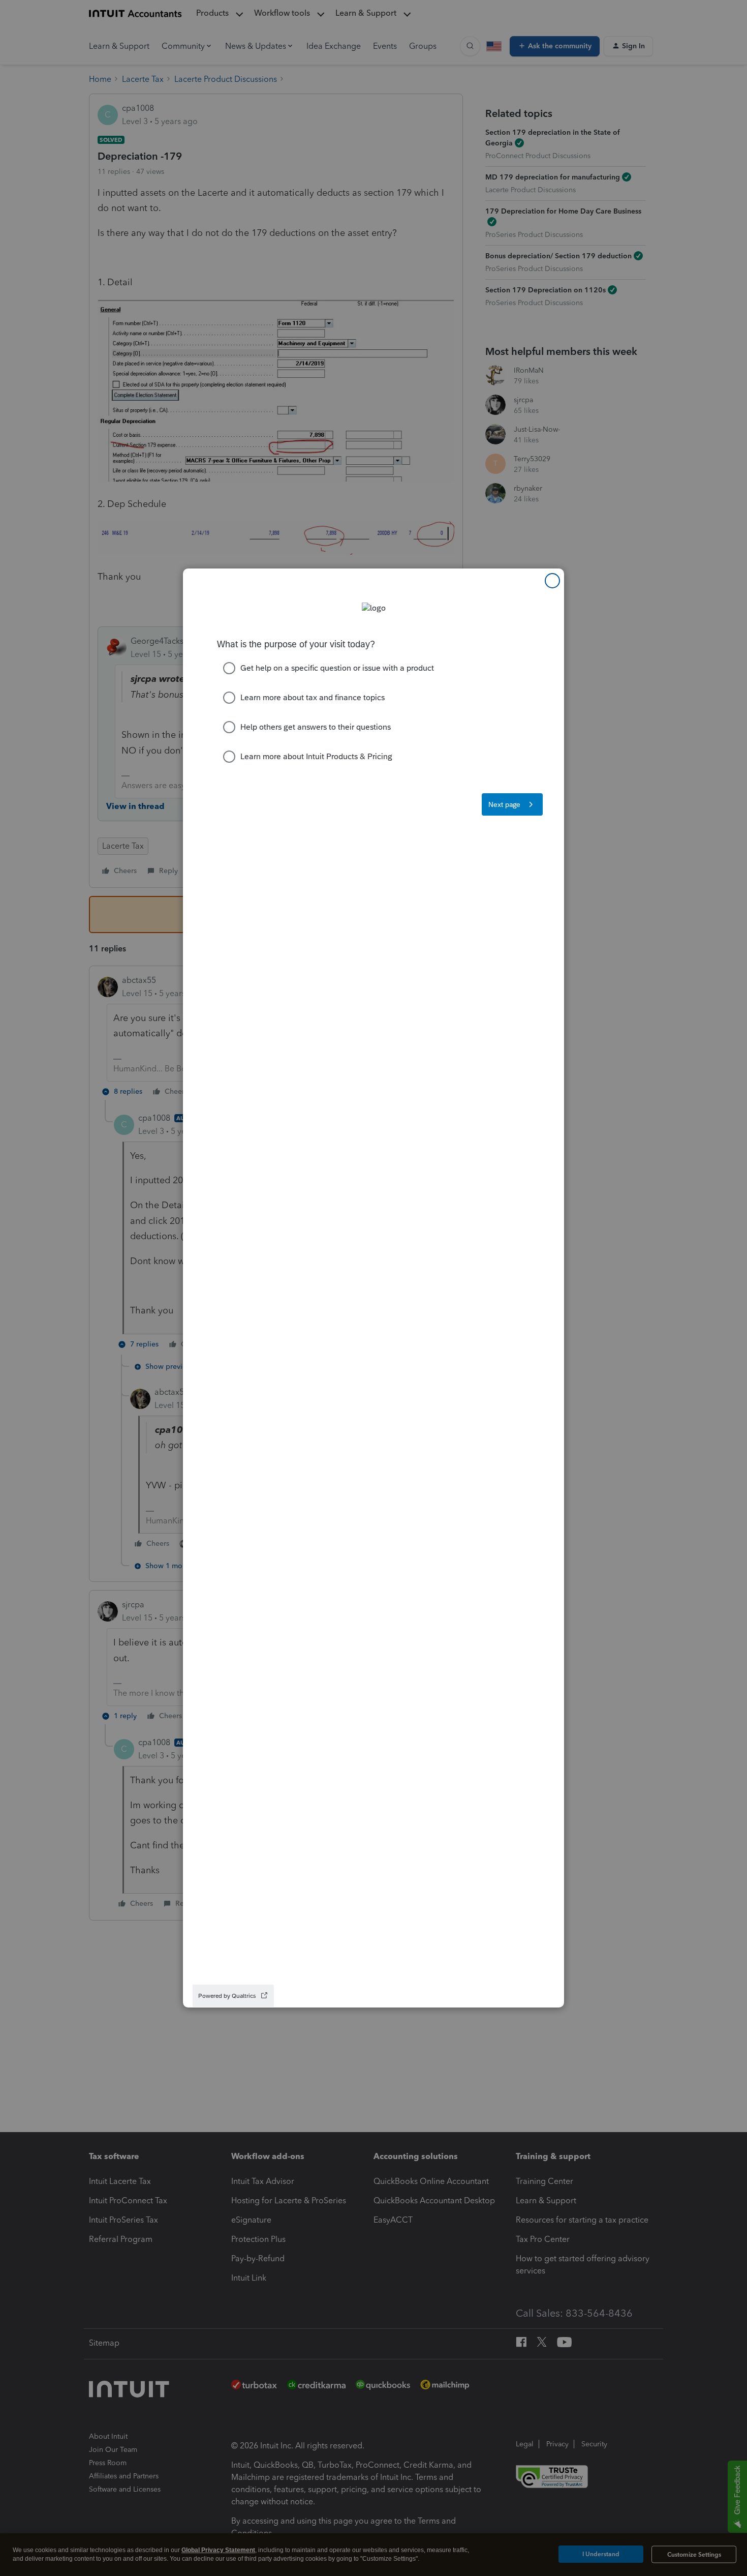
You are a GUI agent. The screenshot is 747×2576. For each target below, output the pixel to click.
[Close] (552, 581)
